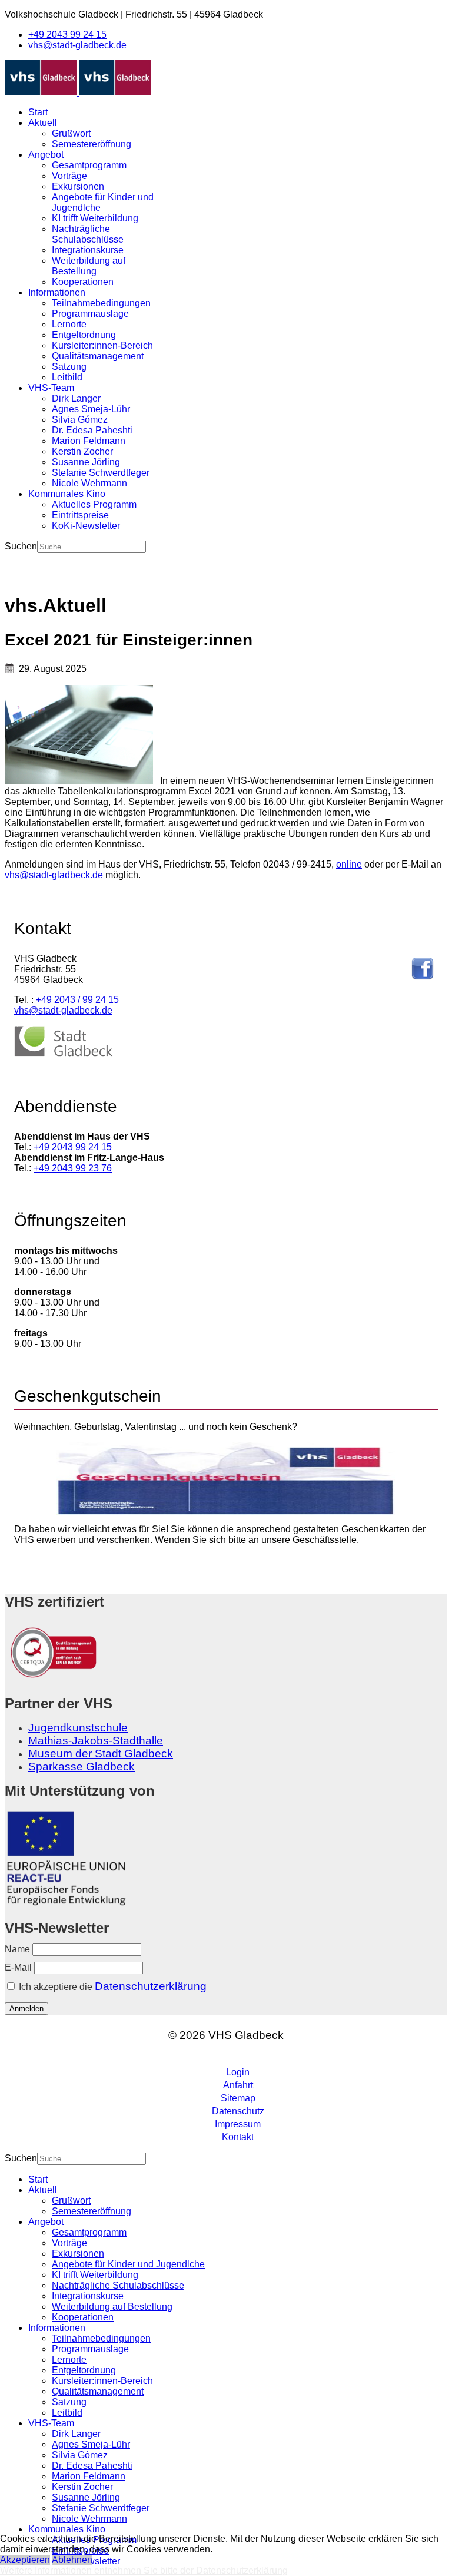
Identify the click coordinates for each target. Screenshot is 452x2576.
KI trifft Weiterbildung (95, 218)
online (349, 864)
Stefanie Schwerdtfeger (101, 473)
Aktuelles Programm (94, 504)
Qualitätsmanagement (98, 356)
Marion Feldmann (89, 441)
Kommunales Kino (67, 494)
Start (38, 112)
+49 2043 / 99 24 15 (77, 1000)
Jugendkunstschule (78, 1728)
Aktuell (43, 123)
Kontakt (238, 2137)
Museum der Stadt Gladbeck (101, 1754)
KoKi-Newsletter (86, 526)
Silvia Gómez (80, 420)
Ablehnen (72, 2560)
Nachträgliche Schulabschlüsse (88, 234)
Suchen (21, 546)
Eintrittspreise (80, 515)
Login (238, 2072)
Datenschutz (238, 2111)
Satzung (69, 367)
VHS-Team (51, 388)
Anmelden (26, 2009)
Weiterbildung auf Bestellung (89, 266)
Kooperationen (83, 282)
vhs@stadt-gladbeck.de (77, 45)
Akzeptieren (25, 2560)
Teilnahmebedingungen (101, 303)
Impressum (238, 2124)
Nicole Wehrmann (89, 483)
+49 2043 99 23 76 (73, 1168)
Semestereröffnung (92, 144)
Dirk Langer (76, 398)
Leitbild (67, 377)
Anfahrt (238, 2085)
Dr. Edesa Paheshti (92, 430)
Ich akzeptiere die (112, 1986)
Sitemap (238, 2098)
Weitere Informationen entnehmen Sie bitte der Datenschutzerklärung (144, 2570)
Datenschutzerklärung (151, 1986)
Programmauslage (90, 314)
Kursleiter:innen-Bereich (102, 345)
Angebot (46, 155)
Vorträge (69, 176)
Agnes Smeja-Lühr (91, 409)
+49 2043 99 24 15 (67, 34)
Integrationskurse (88, 250)
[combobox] (92, 547)
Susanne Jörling (86, 462)
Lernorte (69, 324)
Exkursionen (78, 186)
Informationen (57, 292)
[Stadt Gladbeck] (64, 1054)
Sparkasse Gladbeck (82, 1767)
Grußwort (71, 133)
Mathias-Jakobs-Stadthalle (96, 1741)
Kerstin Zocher (82, 451)
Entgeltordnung (84, 335)
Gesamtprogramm (89, 165)
